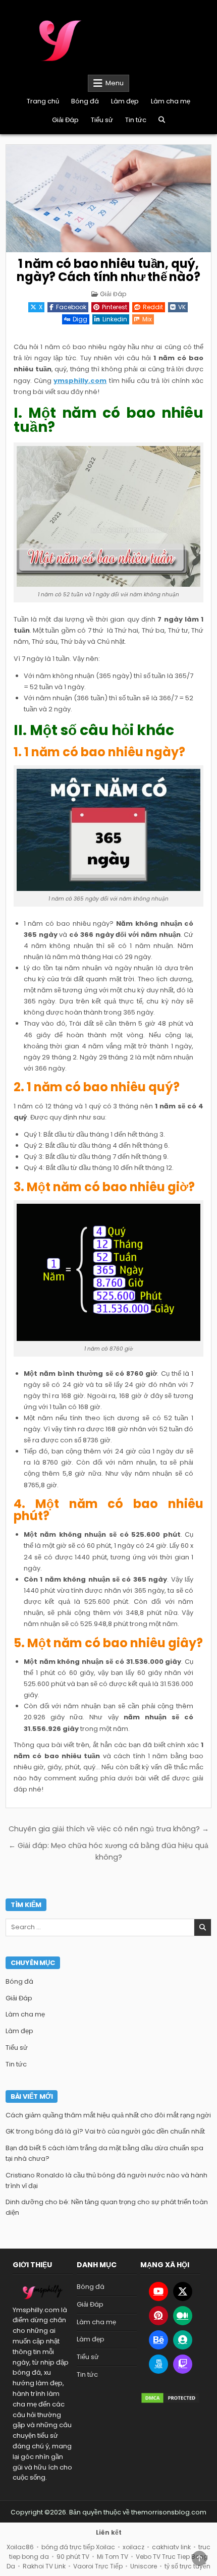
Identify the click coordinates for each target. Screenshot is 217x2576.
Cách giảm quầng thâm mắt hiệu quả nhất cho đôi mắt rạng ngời (108, 2115)
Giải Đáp (65, 120)
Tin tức (136, 120)
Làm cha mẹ (171, 101)
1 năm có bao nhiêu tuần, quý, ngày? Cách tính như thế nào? (108, 270)
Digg (80, 319)
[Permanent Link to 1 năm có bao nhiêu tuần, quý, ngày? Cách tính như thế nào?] (109, 199)
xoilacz (133, 2547)
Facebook (71, 307)
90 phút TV (73, 2557)
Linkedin (115, 319)
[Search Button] (162, 120)
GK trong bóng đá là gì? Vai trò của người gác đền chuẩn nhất (105, 2131)
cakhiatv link (171, 2547)
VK (182, 307)
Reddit (153, 307)
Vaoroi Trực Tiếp (98, 2566)
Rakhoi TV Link (44, 2566)
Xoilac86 (20, 2547)
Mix (147, 319)
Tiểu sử (102, 120)
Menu (115, 83)
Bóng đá (85, 101)
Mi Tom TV (113, 2557)
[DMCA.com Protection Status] (170, 2398)
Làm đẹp (125, 101)
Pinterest (115, 307)
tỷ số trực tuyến (187, 2566)
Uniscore (144, 2566)
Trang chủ (43, 101)
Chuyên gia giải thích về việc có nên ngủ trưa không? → (109, 1829)
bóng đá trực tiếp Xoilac (78, 2547)
